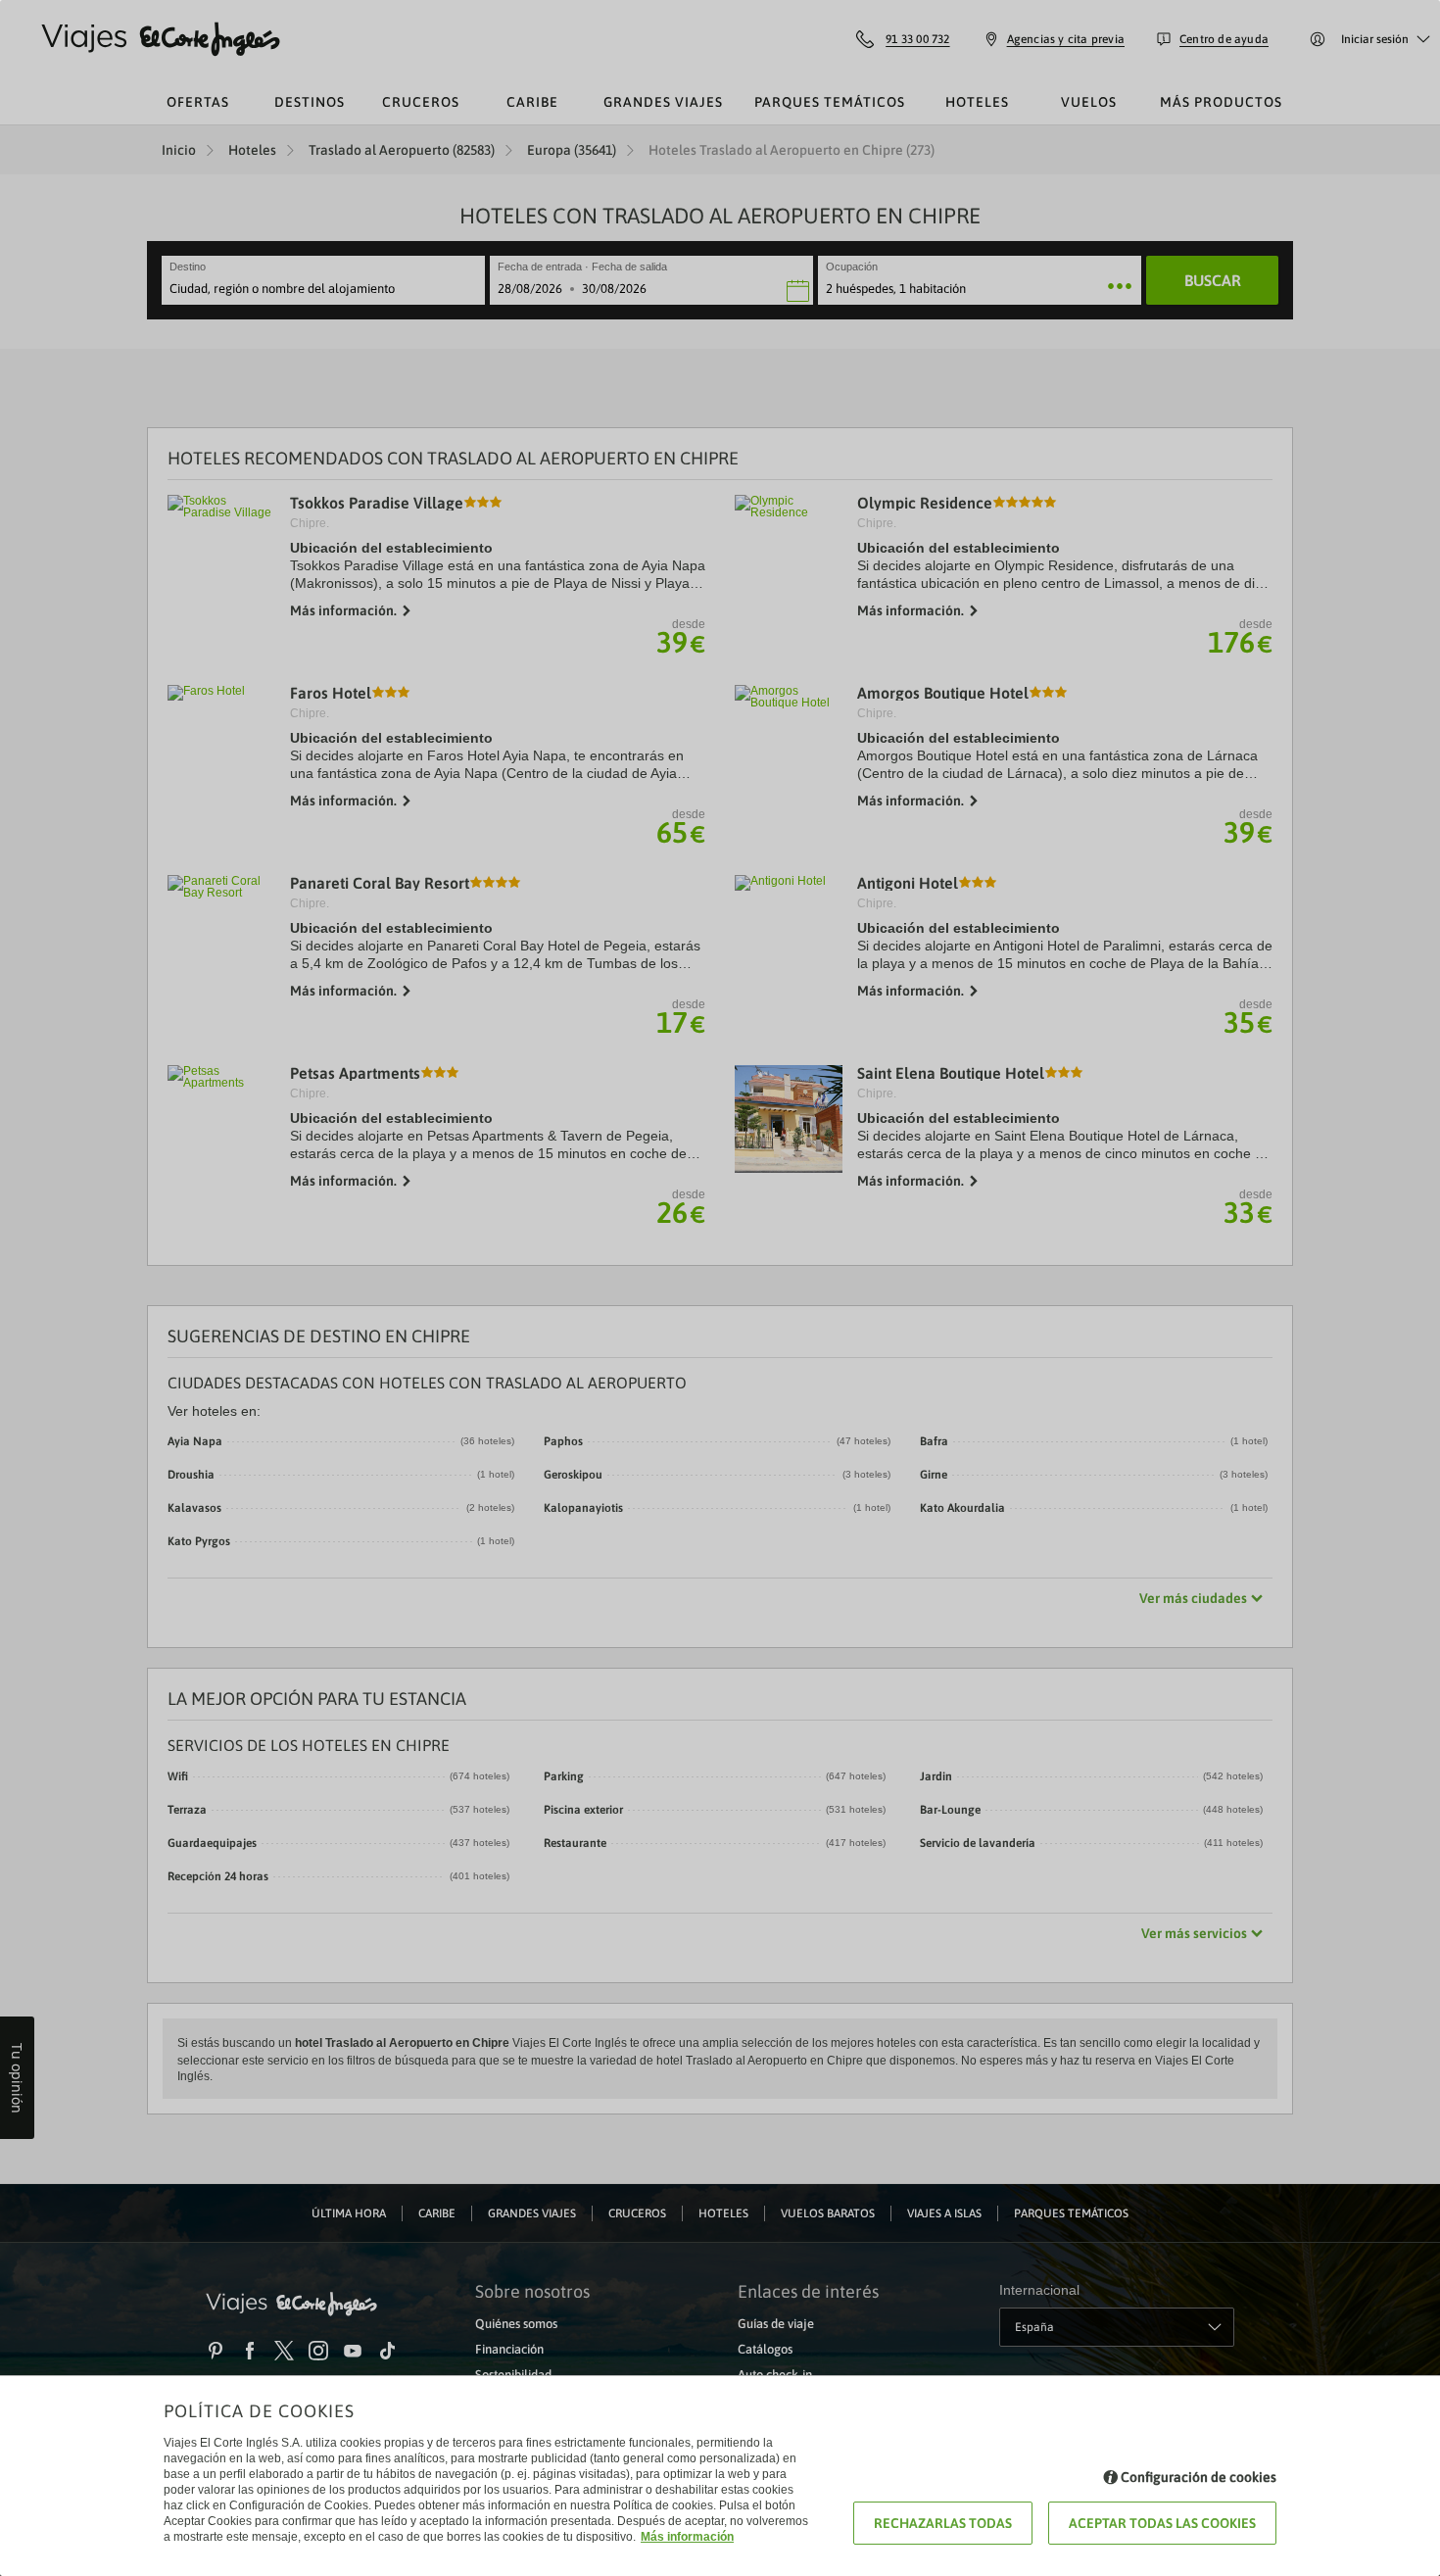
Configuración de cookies (1199, 2477)
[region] (720, 1288)
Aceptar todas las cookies (1162, 2523)
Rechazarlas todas (943, 2523)
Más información (687, 2537)
